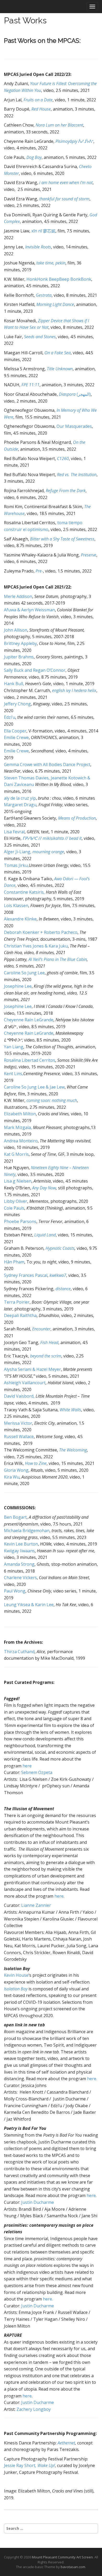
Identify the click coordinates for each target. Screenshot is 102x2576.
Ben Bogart (15, 1517)
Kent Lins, (14, 1074)
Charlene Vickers (20, 1578)
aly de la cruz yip (20, 798)
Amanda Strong (19, 1564)
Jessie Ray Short (29, 2465)
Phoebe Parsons (20, 1221)
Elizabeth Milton (20, 1114)
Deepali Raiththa (20, 1315)
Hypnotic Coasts (60, 1248)
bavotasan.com (73, 2567)
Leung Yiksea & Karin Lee (29, 1605)
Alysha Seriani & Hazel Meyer (32, 1369)
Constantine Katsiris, (24, 892)
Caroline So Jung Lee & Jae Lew (34, 1087)
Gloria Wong (16, 1470)
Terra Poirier (17, 1302)
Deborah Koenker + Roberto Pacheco (41, 932)
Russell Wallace (19, 1437)
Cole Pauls (14, 1208)
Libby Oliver (16, 1201)
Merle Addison (18, 596)
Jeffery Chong (17, 704)
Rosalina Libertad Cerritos (30, 1060)
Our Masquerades (74, 426)
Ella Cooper (15, 731)
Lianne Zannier (36, 1905)
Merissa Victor (18, 1423)
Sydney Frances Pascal (26, 1275)
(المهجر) (75, 394)
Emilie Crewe (16, 737)
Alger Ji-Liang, (34, 852)
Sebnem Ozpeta (37, 1772)
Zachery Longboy (34, 2409)
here (27, 1766)
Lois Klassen (16, 905)
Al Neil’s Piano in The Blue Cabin (58, 959)
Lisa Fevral (14, 832)
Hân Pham (14, 1262)
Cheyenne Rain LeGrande (29, 1020)
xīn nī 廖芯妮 (43, 231)
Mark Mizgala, (18, 1127)
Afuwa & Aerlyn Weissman (29, 610)
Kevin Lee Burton (21, 1544)
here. (92, 2079)
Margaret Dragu (20, 805)
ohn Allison (16, 630)
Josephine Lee (18, 986)
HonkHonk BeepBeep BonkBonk (59, 279)
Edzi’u (10, 717)
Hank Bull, (14, 684)
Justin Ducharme (38, 2202)
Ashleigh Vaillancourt (25, 1383)
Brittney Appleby (20, 643)
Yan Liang (14, 1047)
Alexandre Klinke (20, 919)
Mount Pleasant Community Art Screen (62, 2557)
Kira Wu (12, 1477)
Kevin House (16, 1975)
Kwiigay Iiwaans (19, 1551)
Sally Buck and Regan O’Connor (35, 670)
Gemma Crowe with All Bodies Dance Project (47, 764)
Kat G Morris (16, 1154)
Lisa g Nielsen (18, 1181)
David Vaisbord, (19, 1396)
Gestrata (44, 295)
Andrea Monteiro (21, 1141)
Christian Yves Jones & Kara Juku (36, 946)
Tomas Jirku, (16, 865)
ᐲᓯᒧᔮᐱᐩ (74, 141)
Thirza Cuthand (19, 1652)
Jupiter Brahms (19, 657)
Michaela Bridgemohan (27, 1531)
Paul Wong (15, 1591)
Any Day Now (44, 1188)
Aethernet (66, 2443)
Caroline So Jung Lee (24, 973)
